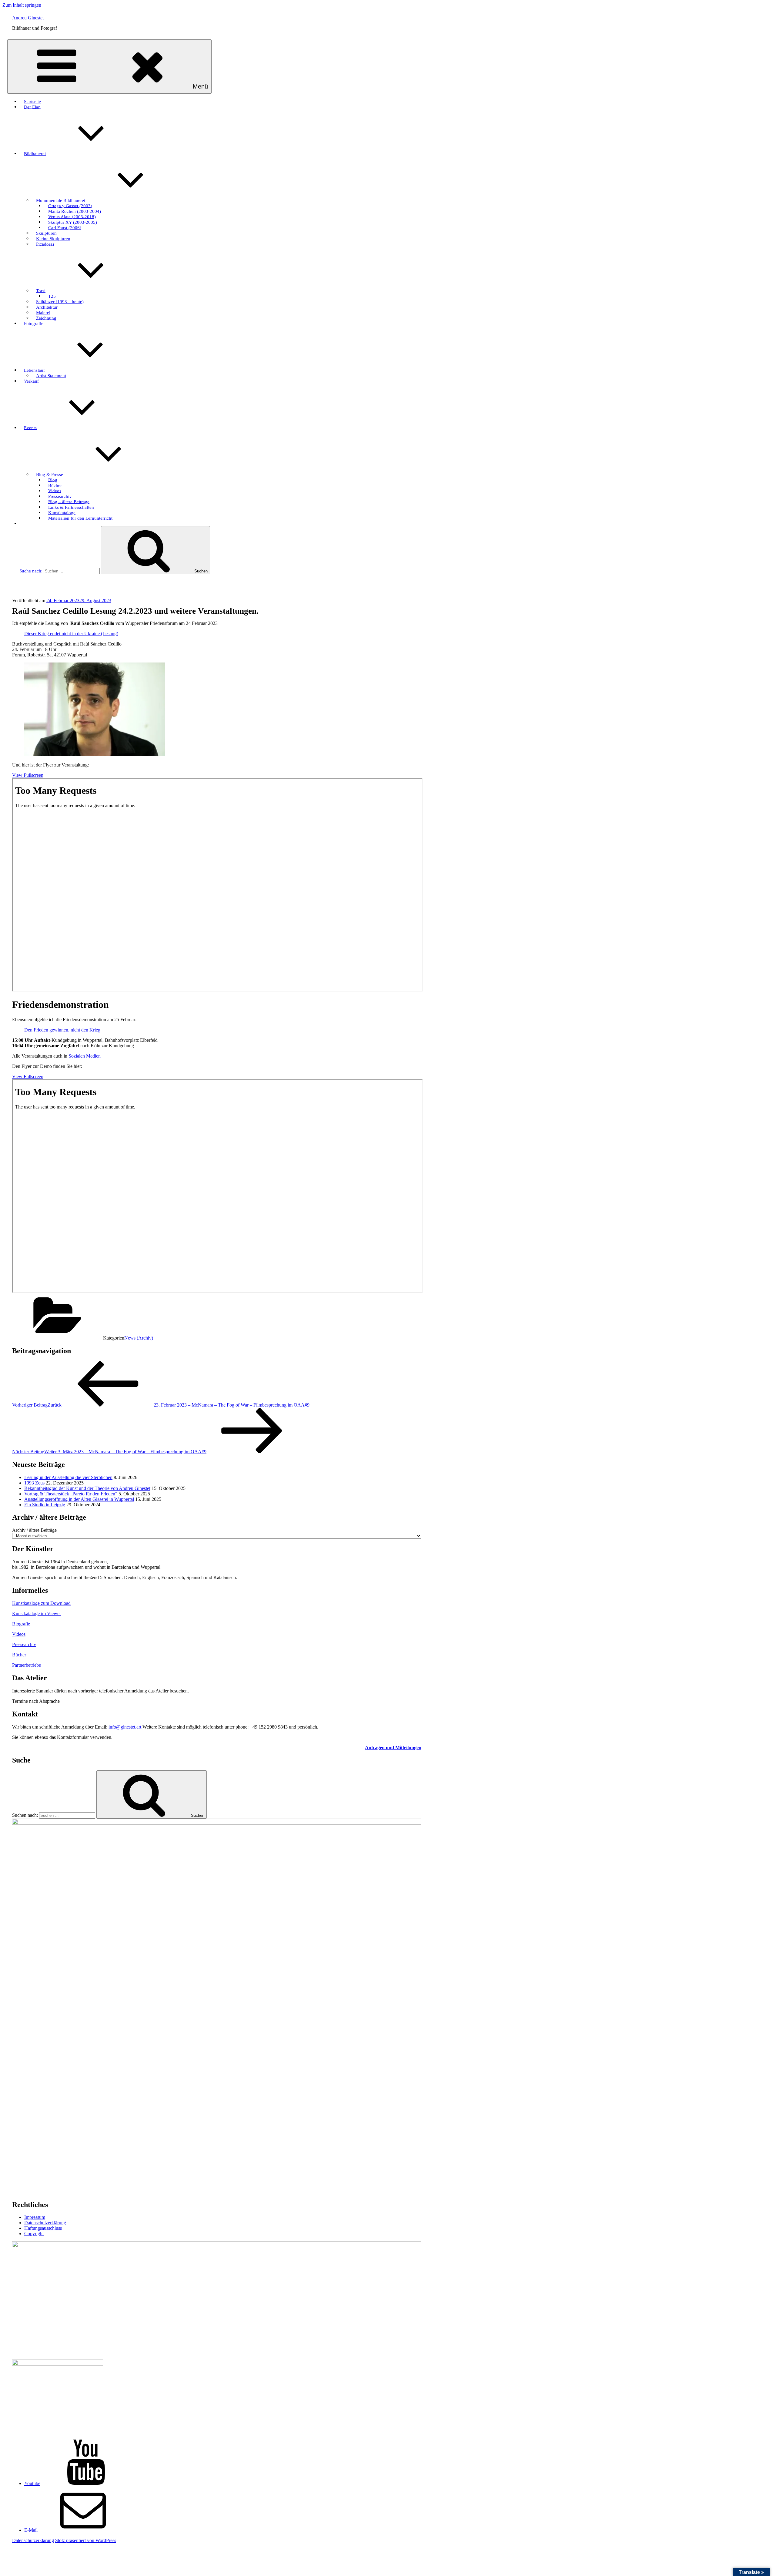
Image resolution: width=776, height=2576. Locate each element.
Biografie (21, 1624)
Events (30, 428)
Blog (53, 480)
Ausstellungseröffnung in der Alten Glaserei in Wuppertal (79, 1499)
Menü (200, 86)
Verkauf (31, 381)
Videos (55, 491)
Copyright (34, 2234)
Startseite (32, 101)
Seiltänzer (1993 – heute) (60, 301)
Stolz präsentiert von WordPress (86, 2540)
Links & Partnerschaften (71, 507)
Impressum (35, 2217)
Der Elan (32, 107)
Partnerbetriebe (27, 1665)
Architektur (47, 307)
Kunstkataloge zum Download (41, 1603)
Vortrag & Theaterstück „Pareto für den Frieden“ (71, 1494)
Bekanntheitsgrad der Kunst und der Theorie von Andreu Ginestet (87, 1488)
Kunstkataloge (62, 512)
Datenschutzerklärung (45, 2223)
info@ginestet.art (125, 1727)
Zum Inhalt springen (22, 5)
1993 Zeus (34, 1483)
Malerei (43, 312)
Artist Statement (51, 375)
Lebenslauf (34, 370)
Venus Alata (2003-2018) (72, 216)
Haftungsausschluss (43, 2228)
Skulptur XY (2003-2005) (73, 222)
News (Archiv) (139, 1338)
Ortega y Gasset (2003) (70, 206)
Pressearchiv (60, 496)
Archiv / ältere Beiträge (34, 1530)
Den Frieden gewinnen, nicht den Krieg (62, 1030)
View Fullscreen (28, 775)
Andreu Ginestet (28, 18)
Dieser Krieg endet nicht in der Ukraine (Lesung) (71, 634)
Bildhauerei (35, 153)
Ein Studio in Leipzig (45, 1505)
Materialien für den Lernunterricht (80, 518)
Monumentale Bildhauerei (61, 200)
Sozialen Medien (85, 1056)
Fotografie (34, 323)
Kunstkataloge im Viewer (37, 1613)
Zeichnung (46, 318)
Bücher (55, 485)
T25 (52, 296)
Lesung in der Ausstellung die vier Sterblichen (68, 1477)
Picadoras (45, 244)
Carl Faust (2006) (65, 227)
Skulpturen (46, 233)
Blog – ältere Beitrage (69, 501)
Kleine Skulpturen (53, 238)
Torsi (41, 290)
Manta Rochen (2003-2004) (75, 211)
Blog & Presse (50, 474)
